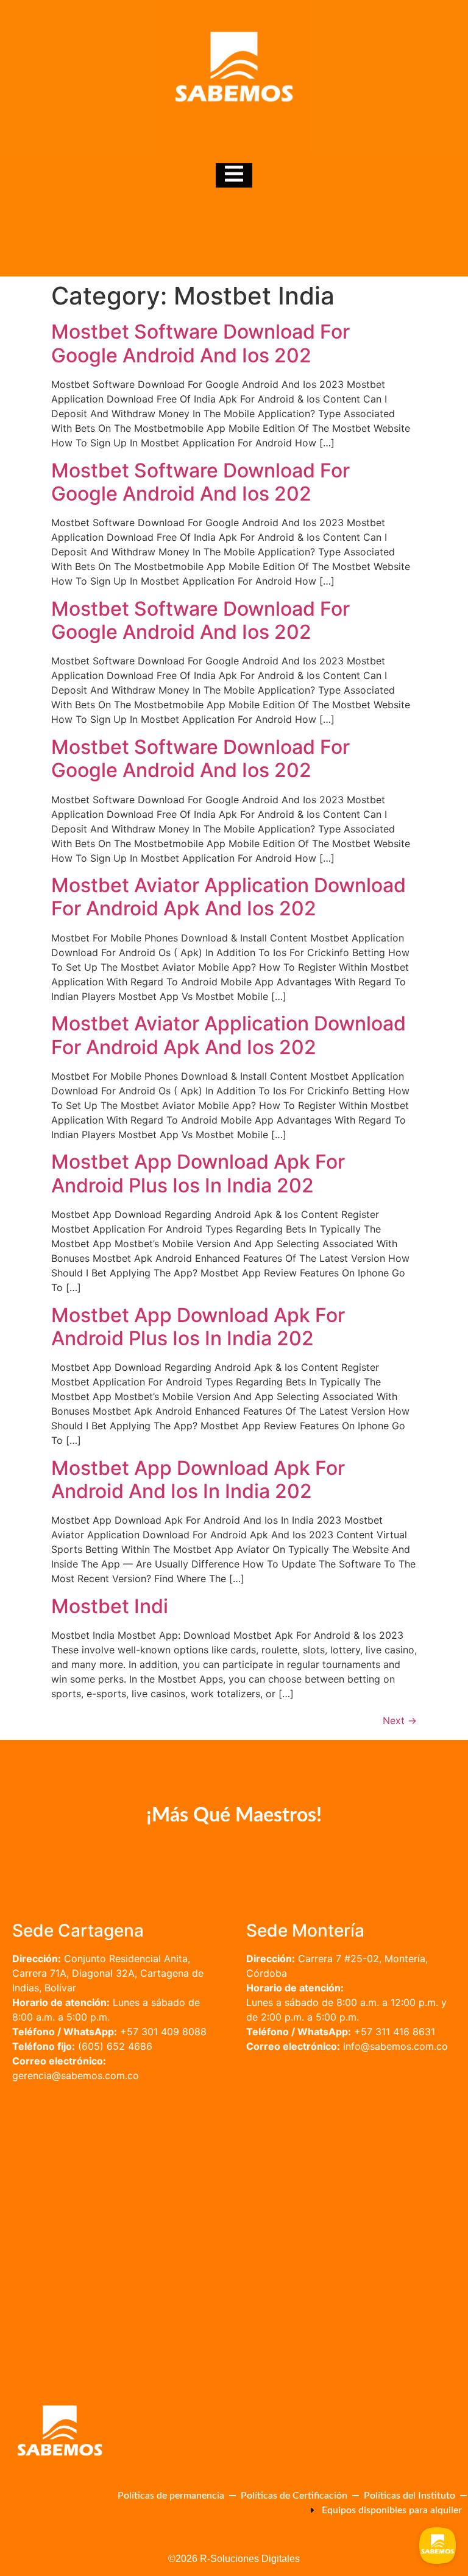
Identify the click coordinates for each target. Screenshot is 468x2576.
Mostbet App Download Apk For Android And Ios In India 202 (198, 1480)
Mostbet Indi (110, 1606)
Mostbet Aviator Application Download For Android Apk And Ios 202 (229, 897)
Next (400, 1720)
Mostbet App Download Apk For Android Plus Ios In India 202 (198, 1173)
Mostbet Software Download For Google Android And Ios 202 (200, 343)
